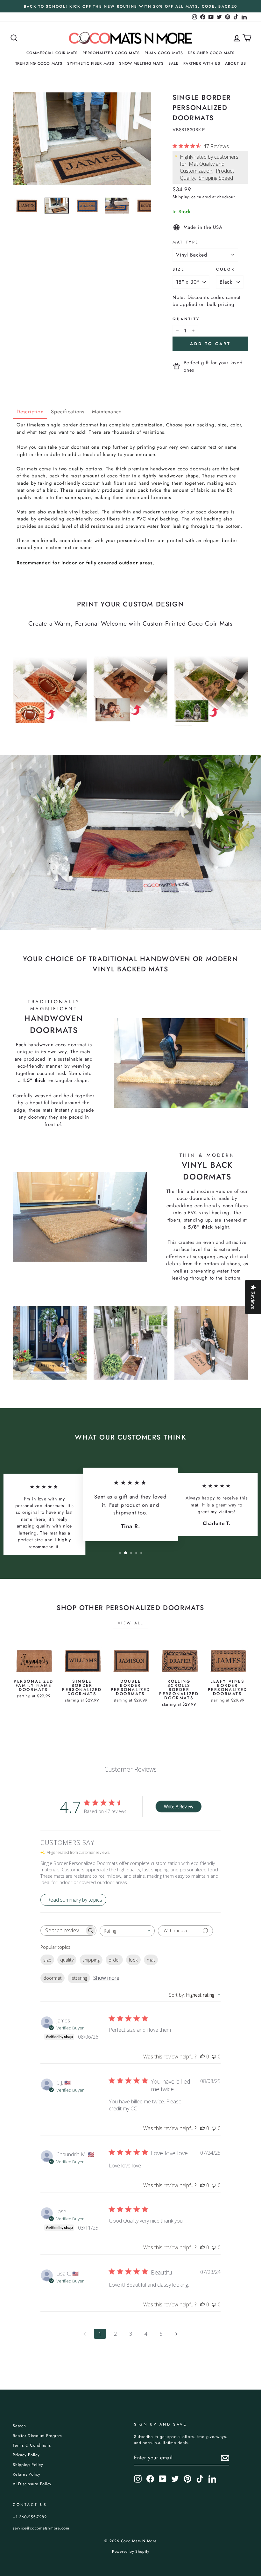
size (47, 1960)
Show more (106, 1978)
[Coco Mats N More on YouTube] (163, 2479)
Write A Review (179, 1807)
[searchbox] (63, 1930)
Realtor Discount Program (37, 2436)
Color (226, 269)
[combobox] (127, 1931)
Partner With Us (202, 63)
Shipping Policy (28, 2465)
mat (151, 1960)
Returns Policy (27, 2474)
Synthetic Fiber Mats (91, 63)
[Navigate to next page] (176, 2334)
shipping (91, 1960)
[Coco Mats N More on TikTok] (200, 2479)
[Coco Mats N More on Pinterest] (187, 2479)
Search (19, 2426)
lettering (79, 1978)
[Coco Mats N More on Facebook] (150, 2479)
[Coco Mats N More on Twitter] (175, 2479)
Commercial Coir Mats (52, 53)
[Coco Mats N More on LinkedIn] (212, 2479)
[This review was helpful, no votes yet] (202, 2057)
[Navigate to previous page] (85, 2334)
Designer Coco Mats (211, 53)
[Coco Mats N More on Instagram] (138, 2479)
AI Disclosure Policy (32, 2484)
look (133, 1960)
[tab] (30, 412)
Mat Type (186, 242)
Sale (173, 63)
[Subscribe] (225, 2458)
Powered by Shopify (131, 2551)
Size (179, 269)
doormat (53, 1978)
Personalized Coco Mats (111, 53)
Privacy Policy (26, 2455)
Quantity (186, 319)
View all (131, 1623)
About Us (235, 63)
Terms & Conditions (32, 2445)
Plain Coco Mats (164, 53)
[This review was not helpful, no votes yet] (214, 2057)
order (114, 1960)
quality (67, 1960)
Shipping (181, 197)
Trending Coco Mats (39, 63)
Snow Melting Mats (141, 63)
